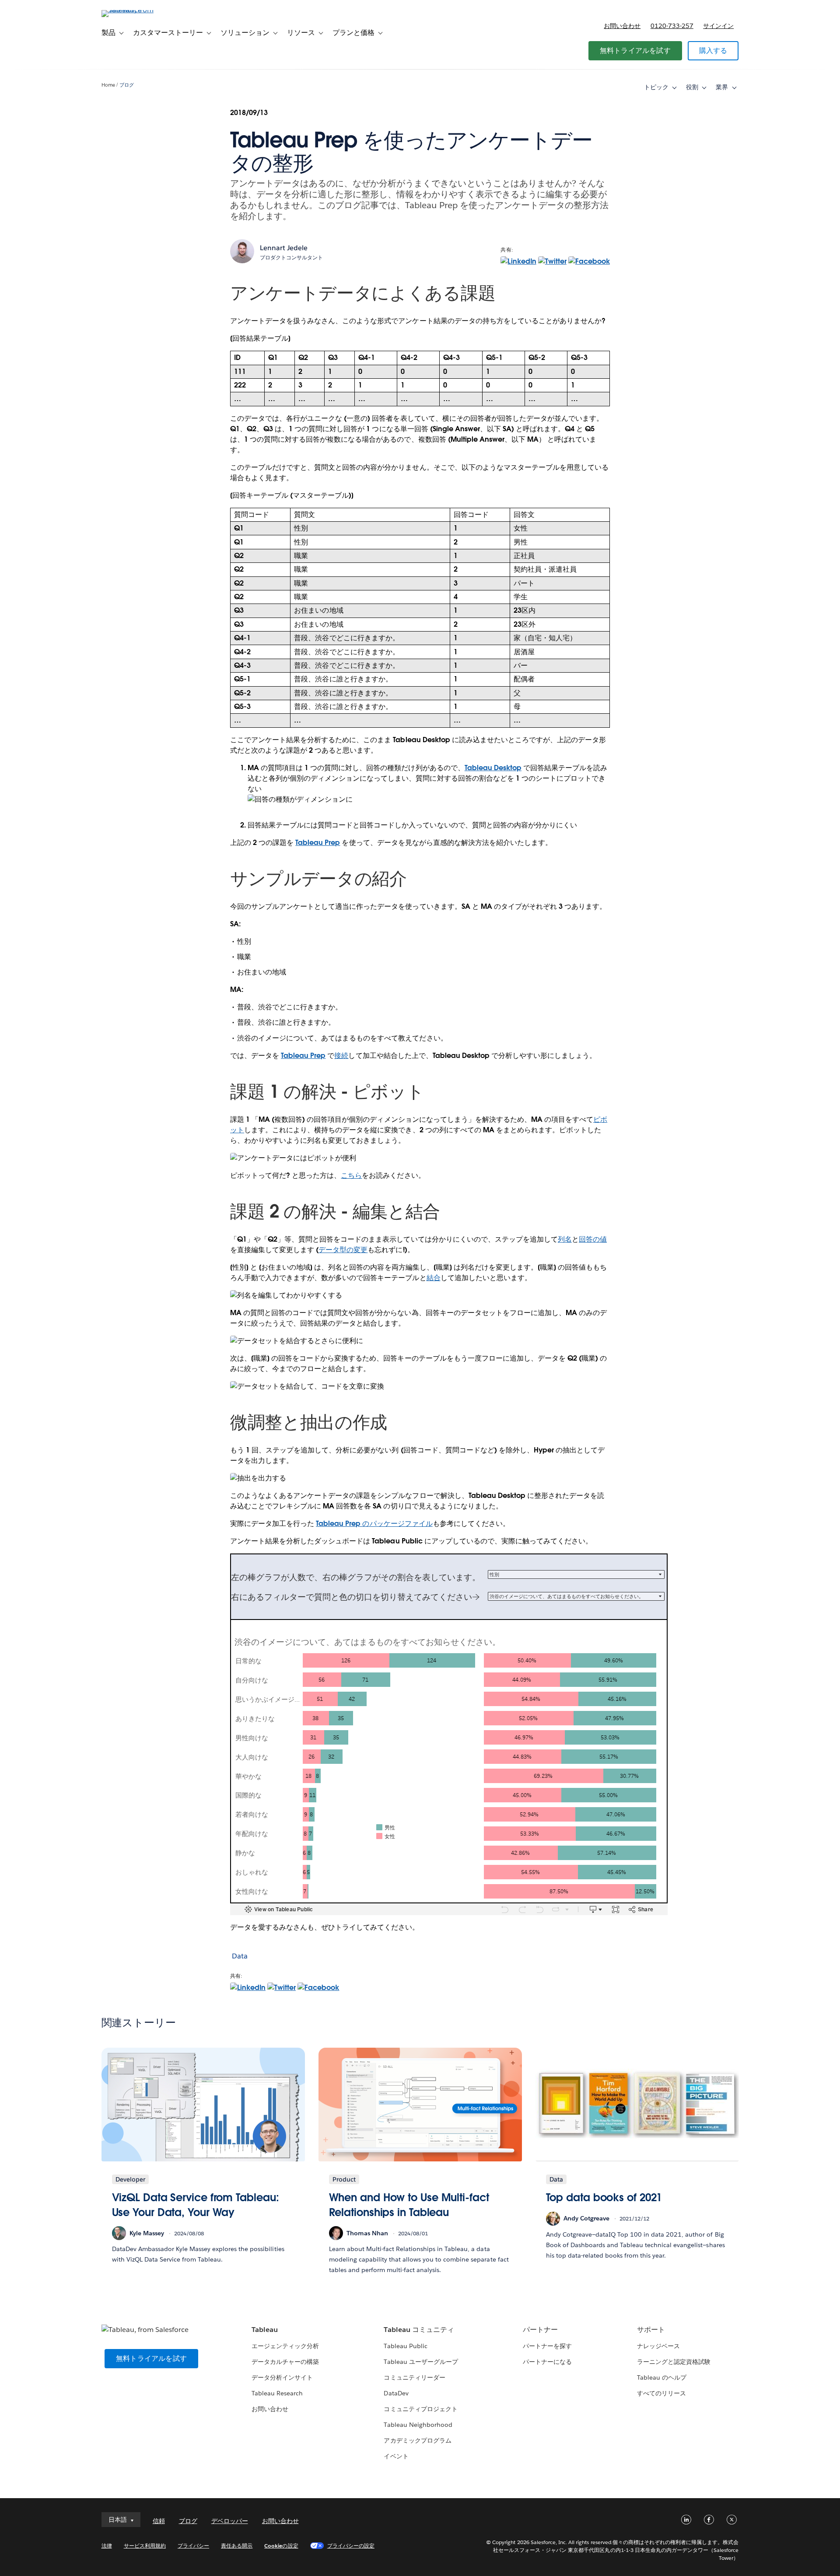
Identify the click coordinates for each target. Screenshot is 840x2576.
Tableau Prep (318, 843)
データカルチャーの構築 (285, 2362)
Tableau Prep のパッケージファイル (374, 1524)
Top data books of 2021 (604, 2197)
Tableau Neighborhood (418, 2425)
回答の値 (593, 1239)
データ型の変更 (343, 1250)
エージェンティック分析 (285, 2346)
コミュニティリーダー (414, 2377)
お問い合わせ (622, 26)
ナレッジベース (658, 2346)
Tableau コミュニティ (419, 2330)
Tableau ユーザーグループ (421, 2362)
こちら (351, 1175)
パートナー (540, 2330)
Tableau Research (277, 2393)
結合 (434, 1278)
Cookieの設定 (281, 2546)
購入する (713, 51)
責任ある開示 (237, 2546)
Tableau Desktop (493, 768)
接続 (341, 1056)
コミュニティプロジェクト (420, 2409)
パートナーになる (547, 2362)
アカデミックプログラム (417, 2440)
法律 (107, 2546)
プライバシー (193, 2546)
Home (108, 85)
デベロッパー (230, 2521)
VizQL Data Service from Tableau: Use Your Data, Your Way (196, 2205)
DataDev (396, 2393)
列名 (565, 1239)
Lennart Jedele (284, 248)
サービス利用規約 (145, 2546)
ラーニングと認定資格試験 (674, 2362)
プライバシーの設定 (351, 2546)
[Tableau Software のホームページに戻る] (139, 10)
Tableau (265, 2330)
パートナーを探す (547, 2346)
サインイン (718, 26)
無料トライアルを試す (635, 51)
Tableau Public (405, 2346)
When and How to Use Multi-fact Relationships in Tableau (409, 2205)
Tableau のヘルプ (662, 2377)
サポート (651, 2330)
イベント (396, 2456)
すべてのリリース (661, 2393)
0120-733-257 (672, 26)
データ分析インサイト (282, 2377)
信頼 (159, 2521)
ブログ (127, 85)
